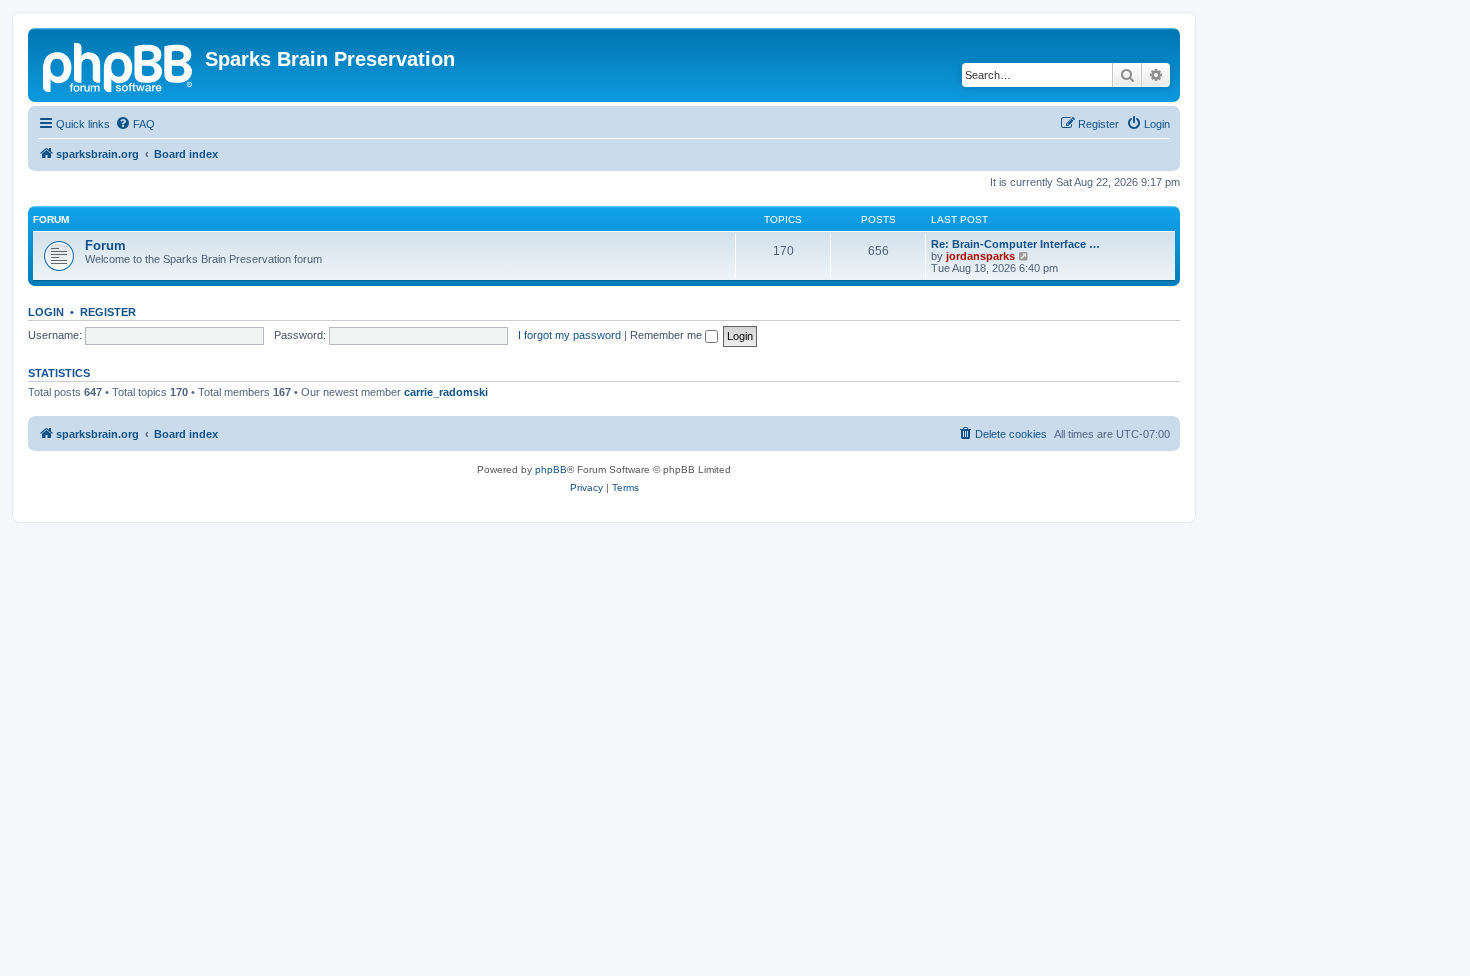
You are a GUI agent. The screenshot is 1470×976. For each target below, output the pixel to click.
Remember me (667, 335)
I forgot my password (569, 335)
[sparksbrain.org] (119, 65)
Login (46, 312)
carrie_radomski (446, 392)
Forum (105, 245)
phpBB (551, 469)
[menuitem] (135, 124)
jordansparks (980, 256)
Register (108, 312)
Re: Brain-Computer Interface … (1015, 244)
